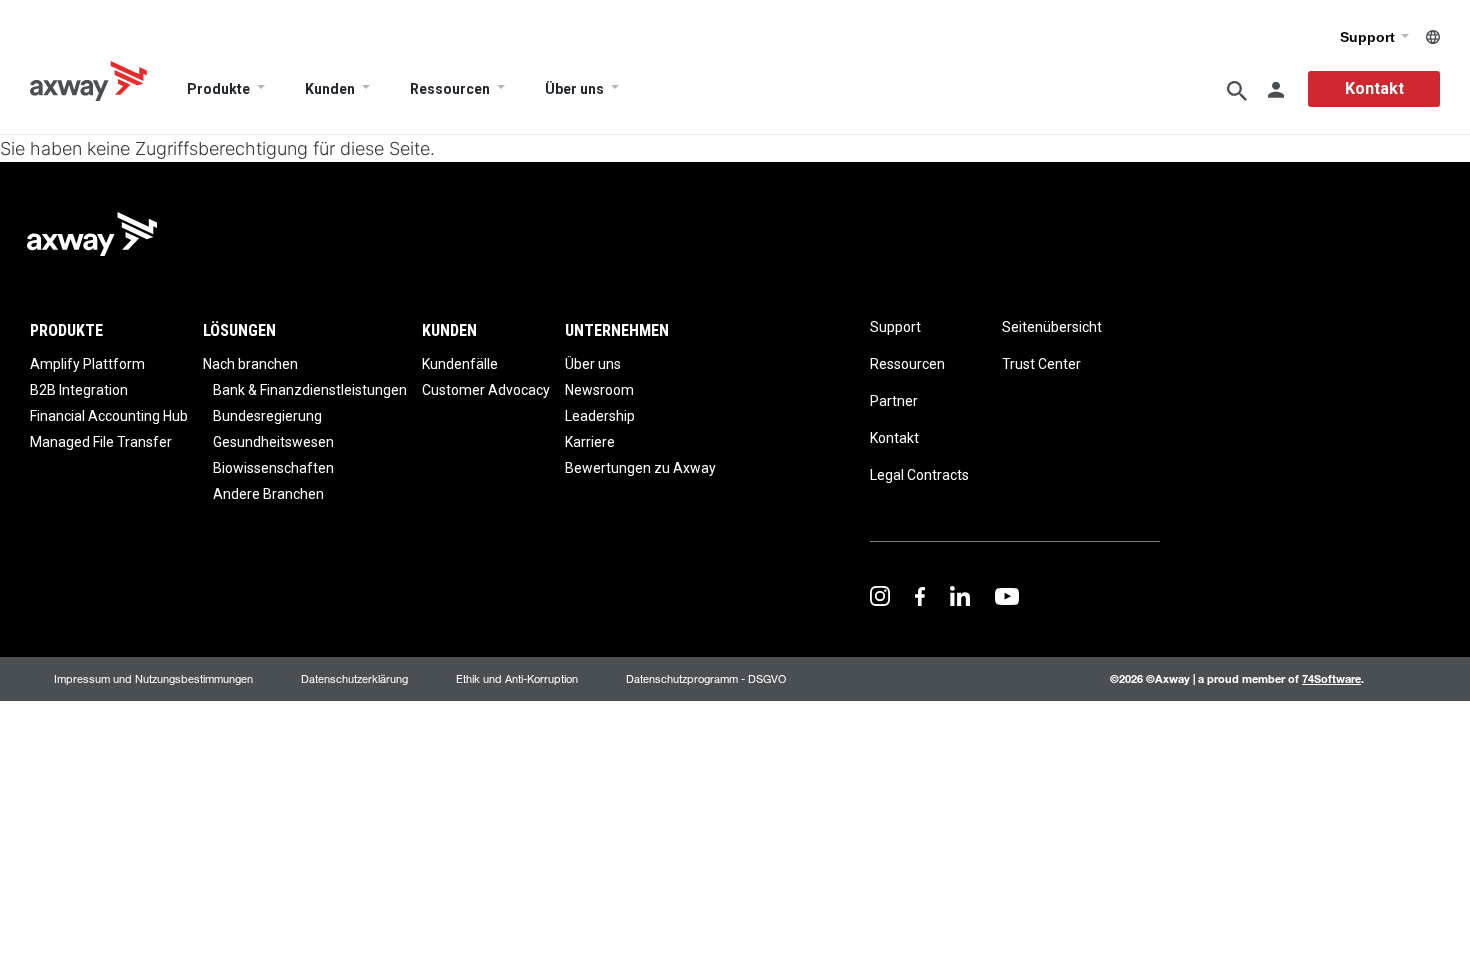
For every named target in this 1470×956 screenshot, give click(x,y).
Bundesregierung (267, 416)
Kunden (330, 89)
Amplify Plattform (87, 364)
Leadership (600, 416)
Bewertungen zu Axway (640, 468)
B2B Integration (79, 390)
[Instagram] (880, 594)
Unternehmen (617, 330)
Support (1369, 37)
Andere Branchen (268, 494)
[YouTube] (1007, 594)
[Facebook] (920, 594)
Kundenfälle (460, 364)
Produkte (218, 89)
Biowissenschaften (273, 468)
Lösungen (239, 330)
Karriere (590, 442)
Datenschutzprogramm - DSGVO (706, 678)
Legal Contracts (919, 475)
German (1433, 37)
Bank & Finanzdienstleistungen (310, 390)
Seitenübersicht (1052, 327)
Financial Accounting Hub (109, 416)
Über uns (574, 89)
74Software (1331, 678)
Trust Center (1041, 364)
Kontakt (1374, 88)
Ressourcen (450, 89)
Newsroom (599, 390)
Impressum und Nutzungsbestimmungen (153, 678)
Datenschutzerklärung (354, 678)
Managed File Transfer (101, 442)
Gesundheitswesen (273, 442)
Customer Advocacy (486, 390)
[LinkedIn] (960, 594)
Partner (894, 401)
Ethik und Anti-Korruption (517, 678)
